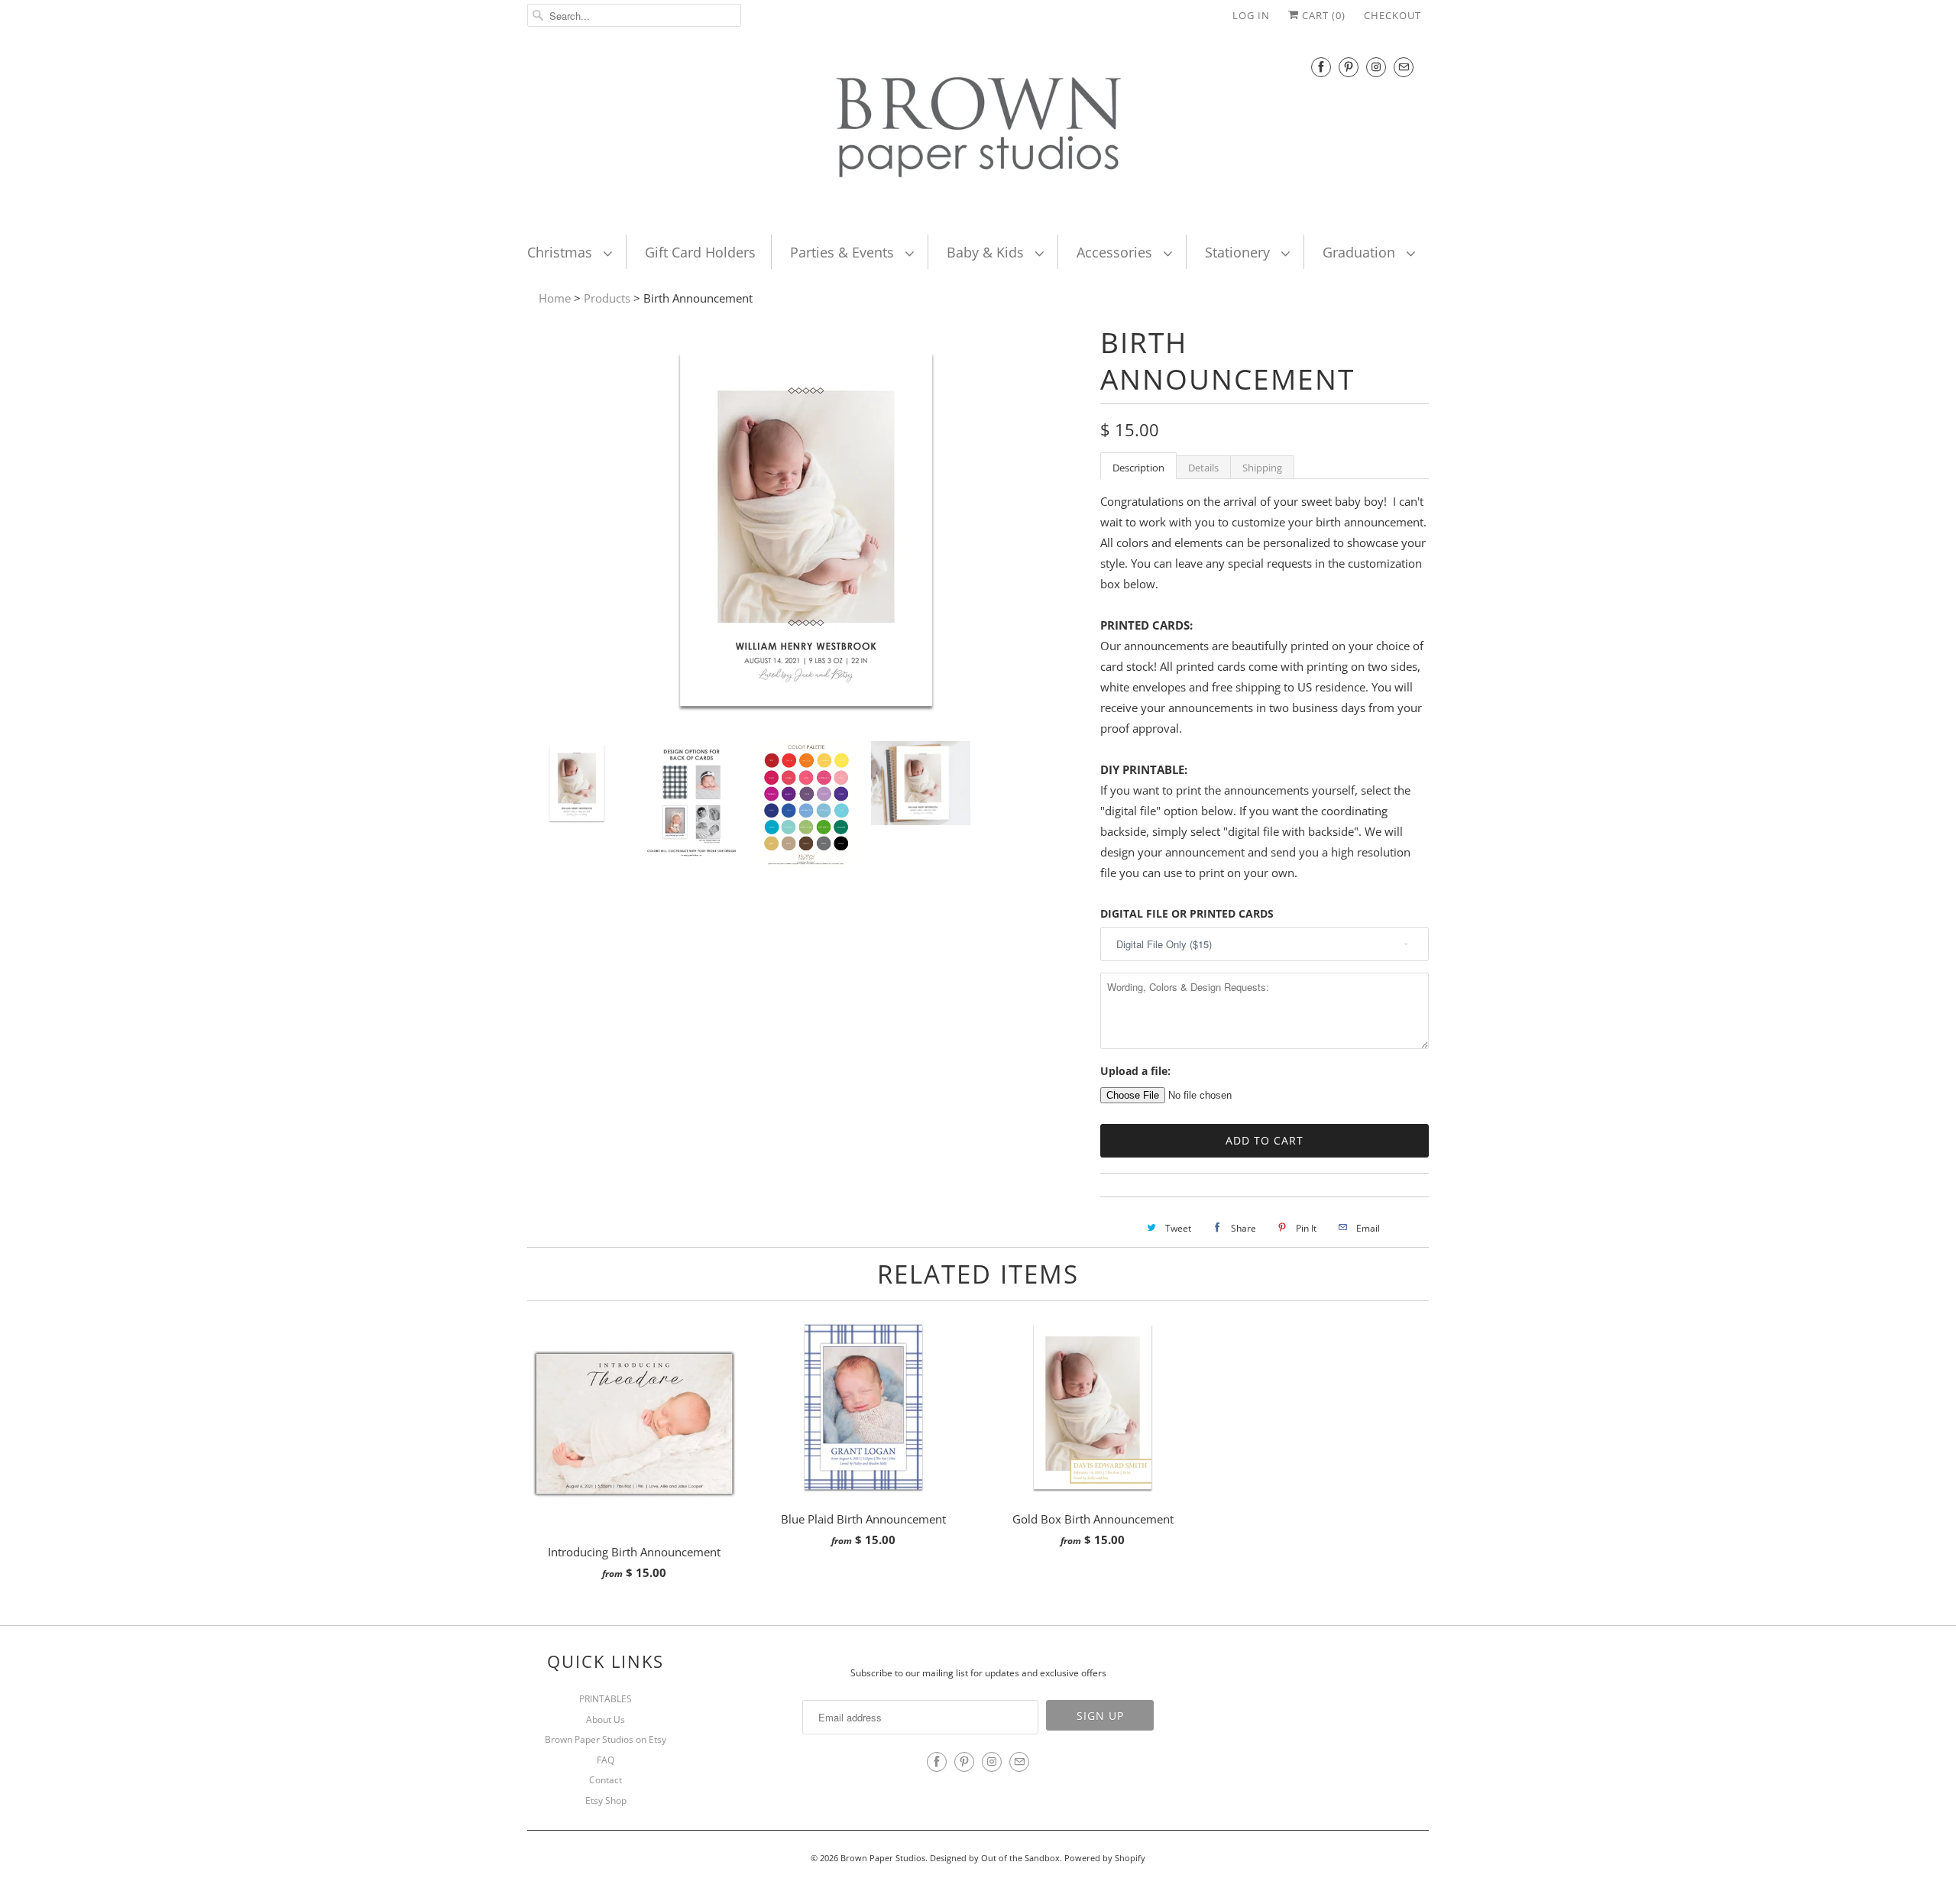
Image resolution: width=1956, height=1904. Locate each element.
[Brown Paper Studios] (978, 131)
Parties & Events (844, 252)
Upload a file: (1135, 1071)
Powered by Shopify (1105, 1858)
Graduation (1361, 252)
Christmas (562, 252)
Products (607, 298)
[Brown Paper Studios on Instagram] (1376, 67)
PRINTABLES (606, 1699)
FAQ (606, 1760)
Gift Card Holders (700, 252)
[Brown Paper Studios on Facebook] (1321, 67)
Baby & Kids (987, 252)
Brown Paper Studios (883, 1858)
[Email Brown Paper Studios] (1404, 67)
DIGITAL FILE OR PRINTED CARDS (1187, 913)
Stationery (1239, 252)
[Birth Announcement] (806, 719)
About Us (606, 1719)
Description (1138, 468)
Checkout (1393, 15)
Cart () (1322, 15)
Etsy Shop (606, 1800)
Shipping (1262, 468)
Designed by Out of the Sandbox (995, 1858)
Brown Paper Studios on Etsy (606, 1739)
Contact (606, 1780)
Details (1203, 468)
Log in (1251, 15)
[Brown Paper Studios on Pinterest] (1349, 67)
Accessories (1116, 252)
